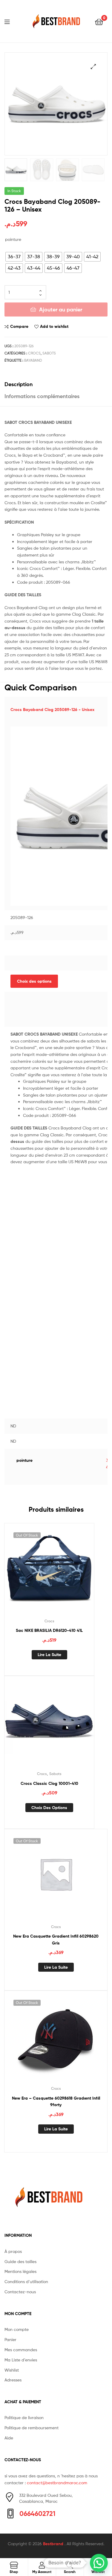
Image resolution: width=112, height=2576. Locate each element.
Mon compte (17, 2329)
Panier (10, 2339)
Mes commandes (21, 2350)
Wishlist (12, 2370)
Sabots (49, 353)
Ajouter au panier (61, 309)
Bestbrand (54, 2544)
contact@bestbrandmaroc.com (57, 2483)
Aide (9, 2438)
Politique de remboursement (32, 2428)
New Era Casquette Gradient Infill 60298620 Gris (56, 1940)
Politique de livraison (24, 2417)
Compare (19, 326)
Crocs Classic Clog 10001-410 (49, 1783)
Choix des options (34, 981)
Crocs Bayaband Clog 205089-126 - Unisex (52, 710)
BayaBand (33, 360)
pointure (13, 239)
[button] (99, 2563)
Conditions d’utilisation (26, 2281)
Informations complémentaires (42, 396)
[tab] (56, 384)
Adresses (13, 2380)
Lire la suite (49, 1655)
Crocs (34, 353)
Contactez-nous (20, 2292)
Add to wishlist (54, 326)
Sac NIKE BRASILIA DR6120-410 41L (49, 1630)
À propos (13, 2251)
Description (19, 384)
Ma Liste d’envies (21, 2360)
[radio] (14, 257)
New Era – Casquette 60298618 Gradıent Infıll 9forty (56, 2102)
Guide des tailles (20, 2261)
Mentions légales (20, 2271)
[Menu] (11, 21)
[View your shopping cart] (99, 21)
